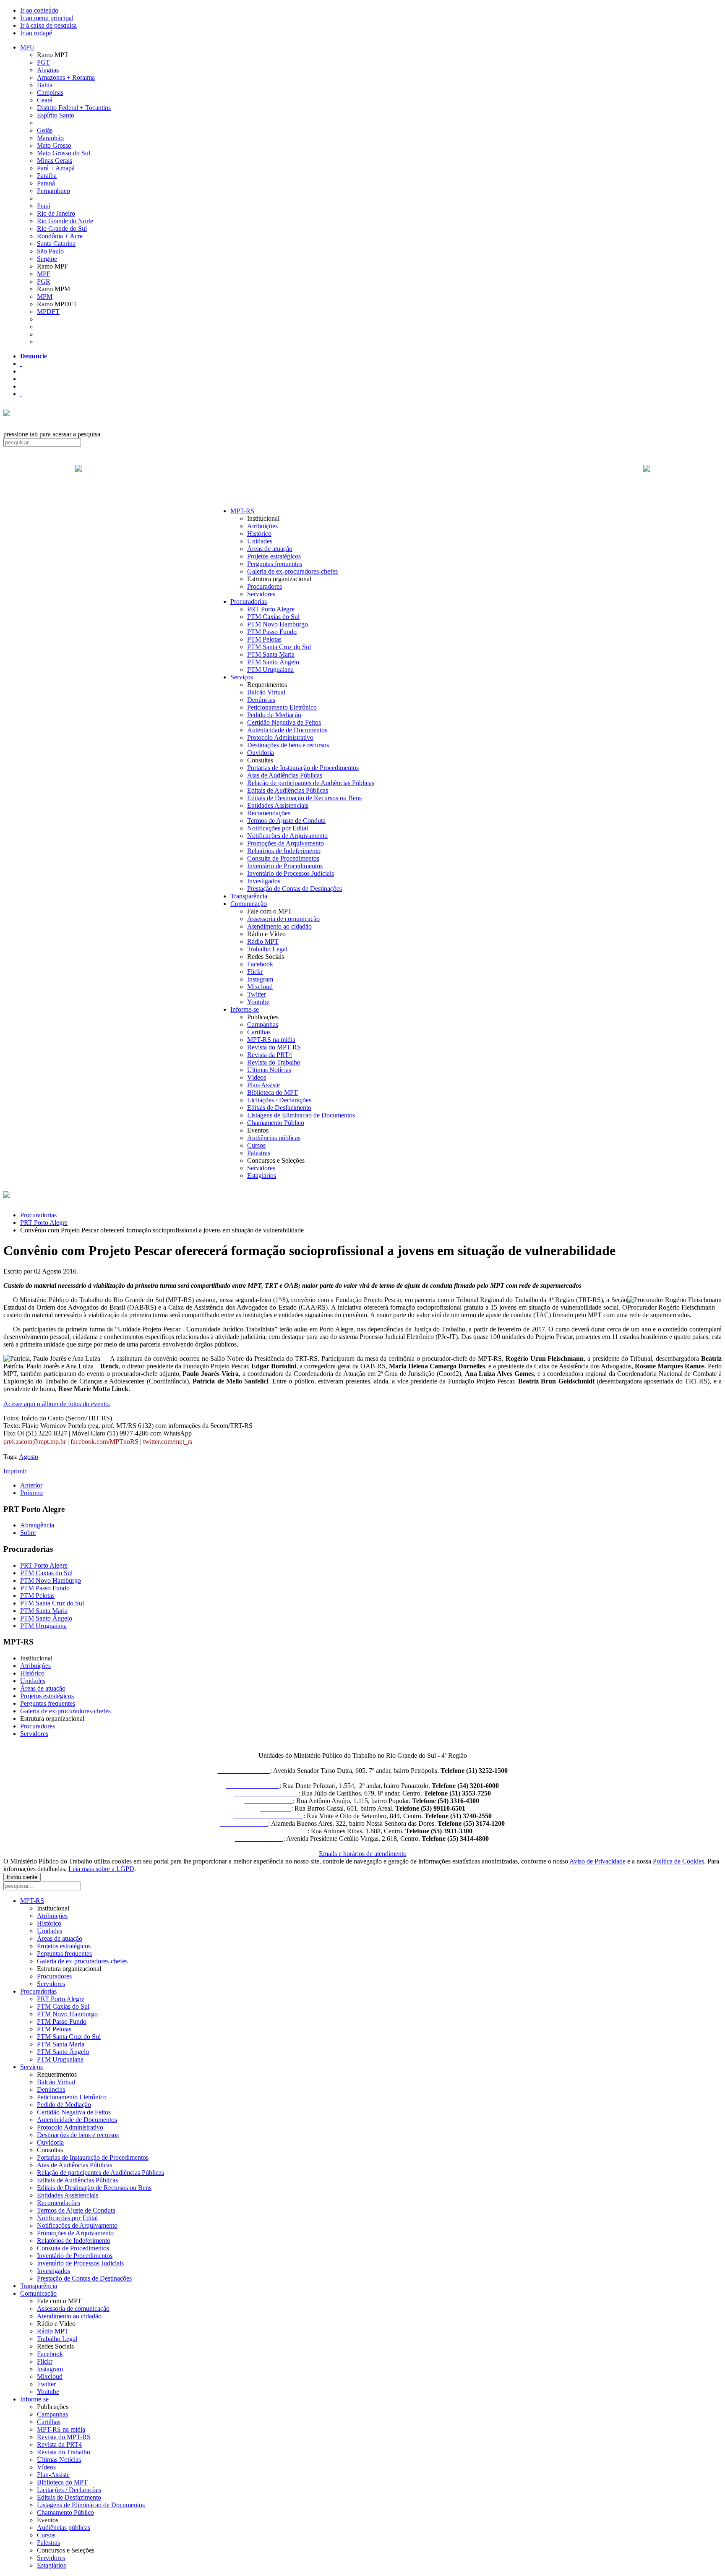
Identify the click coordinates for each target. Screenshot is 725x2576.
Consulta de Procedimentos (283, 858)
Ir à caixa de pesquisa (48, 25)
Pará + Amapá (56, 168)
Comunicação (249, 904)
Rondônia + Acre (60, 236)
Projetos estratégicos (274, 556)
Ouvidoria (261, 753)
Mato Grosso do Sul (64, 153)
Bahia (45, 85)
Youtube (258, 1002)
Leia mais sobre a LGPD (101, 1869)
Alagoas (48, 70)
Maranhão (50, 138)
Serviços (242, 677)
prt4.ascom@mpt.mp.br (35, 1442)
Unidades (260, 541)
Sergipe (47, 259)
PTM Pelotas (264, 639)
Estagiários (262, 1176)
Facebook (260, 964)
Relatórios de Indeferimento (284, 851)
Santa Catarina (56, 244)
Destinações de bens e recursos (288, 745)
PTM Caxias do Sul (273, 617)
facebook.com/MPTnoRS (104, 1442)
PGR (44, 281)
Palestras (259, 1153)
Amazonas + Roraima (66, 77)
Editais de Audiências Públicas (288, 790)
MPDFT (48, 312)
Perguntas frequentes (275, 564)
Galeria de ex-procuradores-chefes (292, 571)
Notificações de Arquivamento (287, 836)
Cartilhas (259, 1032)
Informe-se (245, 1009)
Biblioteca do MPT (273, 1092)
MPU (27, 47)
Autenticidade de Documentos (287, 730)
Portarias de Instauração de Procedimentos (303, 768)
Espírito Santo (56, 115)
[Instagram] (21, 394)
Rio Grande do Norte (65, 221)
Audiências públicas (274, 1138)
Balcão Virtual (266, 692)
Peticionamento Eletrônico (282, 707)
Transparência (249, 896)
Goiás (45, 130)
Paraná (46, 183)
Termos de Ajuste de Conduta (286, 821)
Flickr (255, 972)
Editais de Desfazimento (279, 1108)
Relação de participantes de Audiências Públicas (311, 783)
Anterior (31, 1485)
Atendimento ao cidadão (279, 926)
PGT (43, 62)
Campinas (50, 93)
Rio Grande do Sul (62, 228)
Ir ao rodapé (36, 33)
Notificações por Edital (278, 828)
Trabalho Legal (267, 949)
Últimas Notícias (269, 1070)
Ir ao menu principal (47, 18)
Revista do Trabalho (274, 1062)
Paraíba (47, 176)
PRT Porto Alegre (271, 609)
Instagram (260, 979)
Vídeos (257, 1077)
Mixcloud (260, 987)
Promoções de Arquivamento (286, 843)
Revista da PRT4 (270, 1055)
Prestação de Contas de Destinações (295, 889)
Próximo (31, 1493)
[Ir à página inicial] (362, 478)
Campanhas (263, 1024)
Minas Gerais (55, 161)
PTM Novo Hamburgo (278, 624)
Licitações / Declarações (279, 1100)
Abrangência (37, 1525)
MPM (45, 296)
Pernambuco (53, 191)
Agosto (29, 1457)
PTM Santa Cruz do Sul (279, 647)
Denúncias (261, 700)
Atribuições (262, 526)
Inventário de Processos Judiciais (291, 873)
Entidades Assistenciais (278, 805)
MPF (44, 274)
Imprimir (15, 1471)
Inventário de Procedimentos (285, 866)
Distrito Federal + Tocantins (74, 108)
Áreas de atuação (270, 549)
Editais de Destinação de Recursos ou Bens (304, 798)
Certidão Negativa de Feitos (284, 722)
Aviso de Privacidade (597, 1861)
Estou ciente (22, 1877)
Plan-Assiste (263, 1085)
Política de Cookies (678, 1861)
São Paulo (50, 251)
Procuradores (265, 586)
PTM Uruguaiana (270, 669)
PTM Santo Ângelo (273, 662)
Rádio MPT (263, 941)
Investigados (264, 881)
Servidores (261, 594)
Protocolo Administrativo (280, 737)
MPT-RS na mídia (271, 1040)
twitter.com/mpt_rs (168, 1442)
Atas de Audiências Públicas (285, 775)
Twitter (257, 994)
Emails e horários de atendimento (363, 1854)
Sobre (28, 1533)
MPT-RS (242, 511)
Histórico (259, 534)
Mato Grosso (54, 145)
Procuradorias (249, 602)
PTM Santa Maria (271, 654)
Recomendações (269, 813)
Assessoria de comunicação (283, 919)
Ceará (45, 100)
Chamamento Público (276, 1123)
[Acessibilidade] (21, 364)
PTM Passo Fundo (272, 632)
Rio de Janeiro (56, 213)
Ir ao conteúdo (39, 10)
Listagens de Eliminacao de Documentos (301, 1115)
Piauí (44, 206)
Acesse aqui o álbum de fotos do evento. (57, 1404)
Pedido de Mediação (274, 715)
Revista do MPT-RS (274, 1047)
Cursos (256, 1145)
